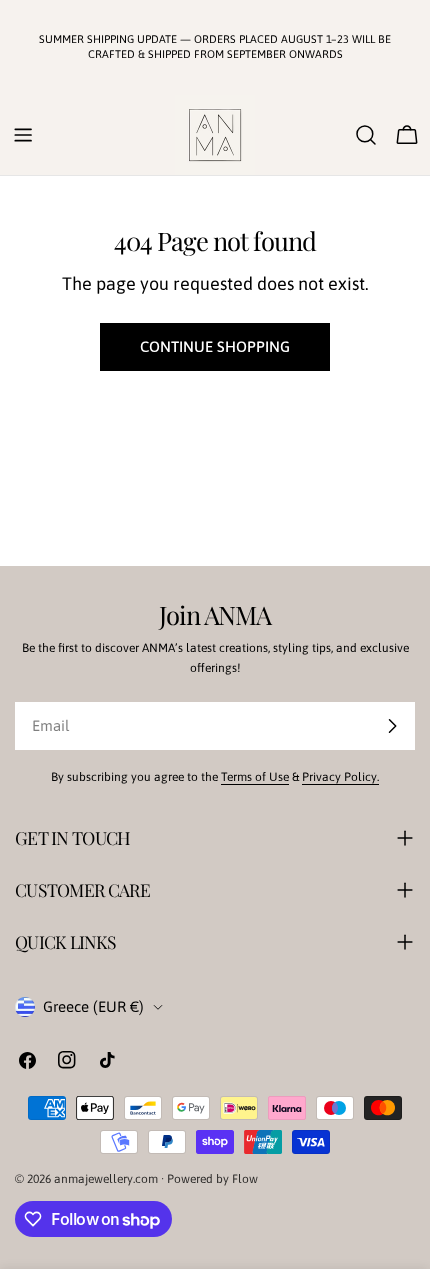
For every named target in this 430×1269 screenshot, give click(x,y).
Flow (245, 1179)
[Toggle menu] (23, 135)
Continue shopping (215, 346)
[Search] (366, 135)
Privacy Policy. (340, 777)
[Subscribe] (392, 726)
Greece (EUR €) (93, 1006)
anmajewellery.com (106, 1179)
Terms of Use (255, 777)
